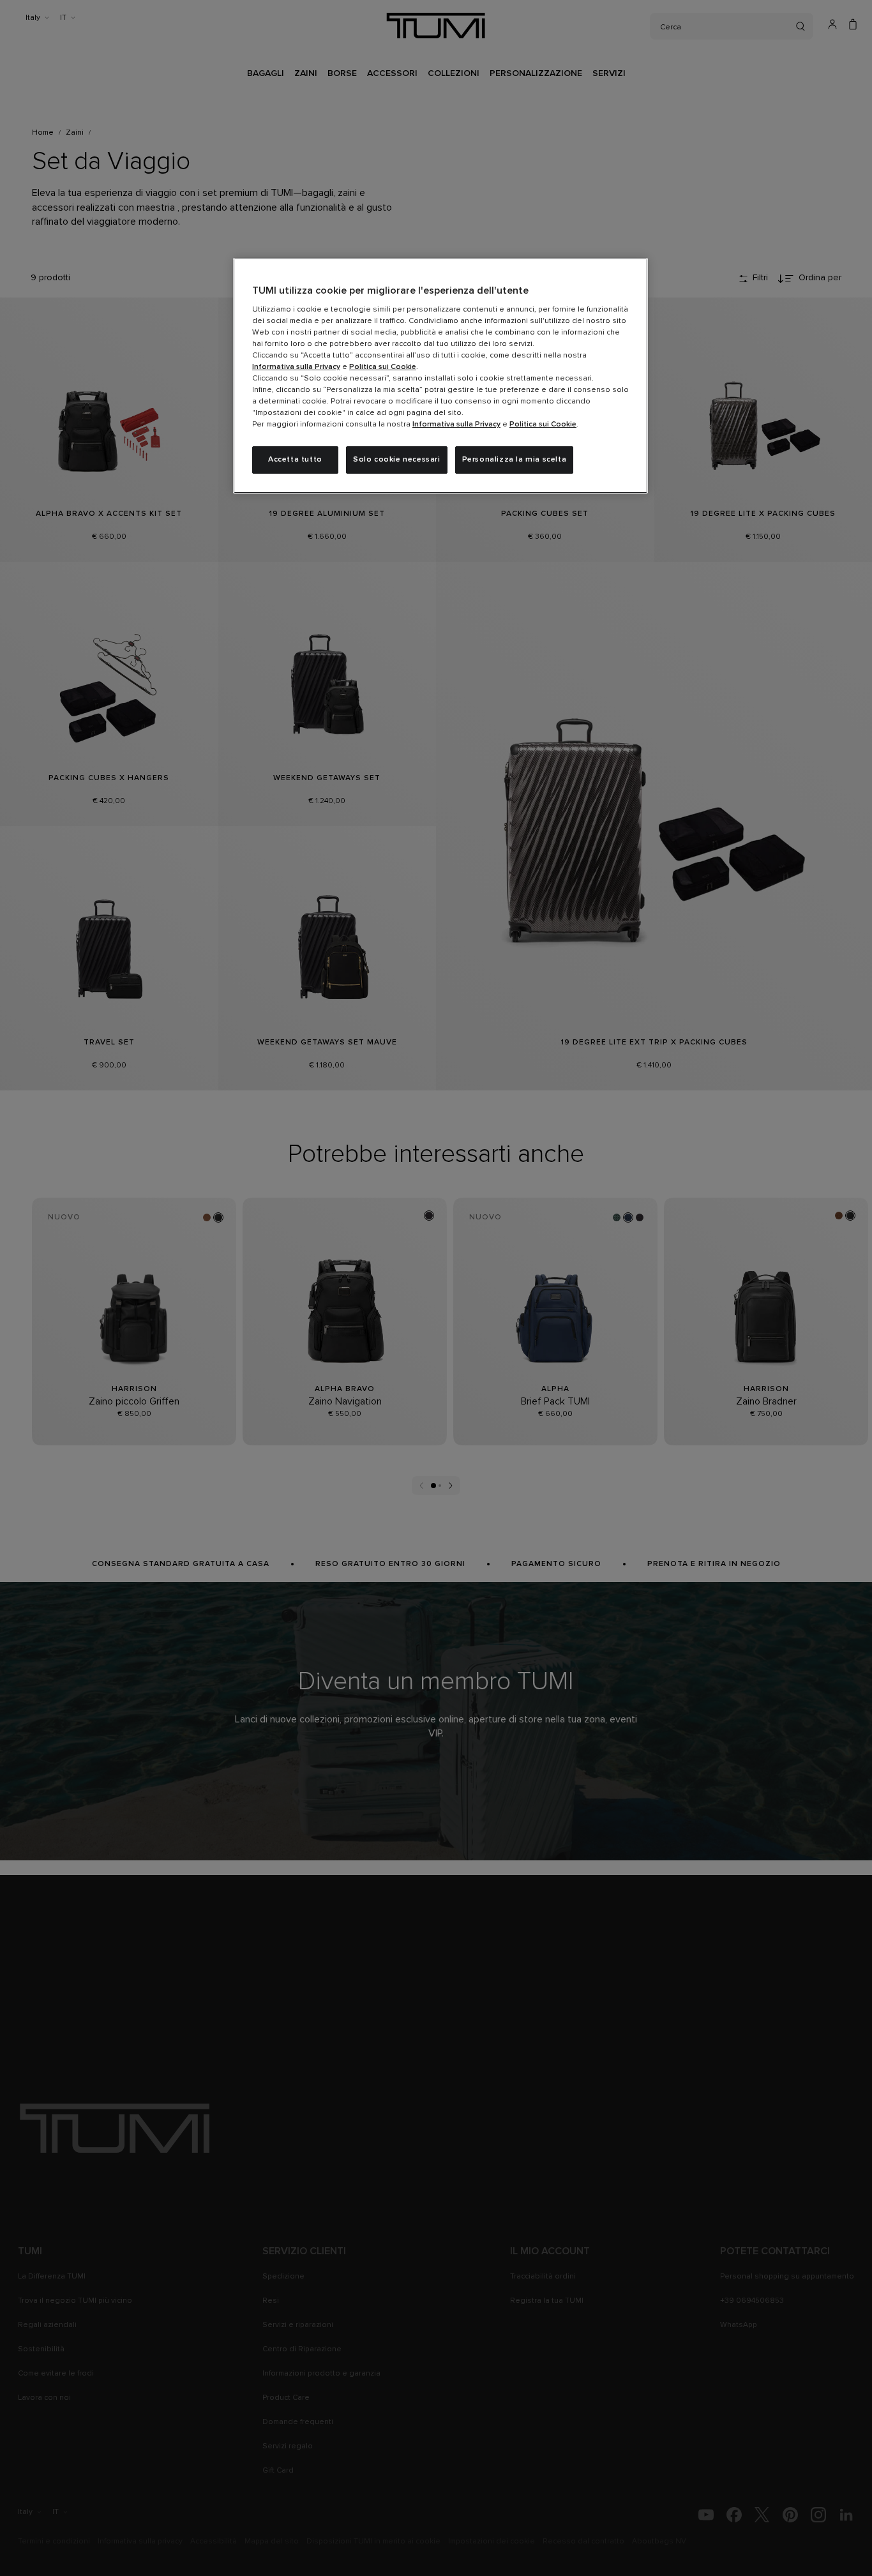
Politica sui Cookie (383, 367)
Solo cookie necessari (397, 460)
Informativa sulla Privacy (296, 367)
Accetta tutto (295, 460)
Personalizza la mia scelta (515, 460)
